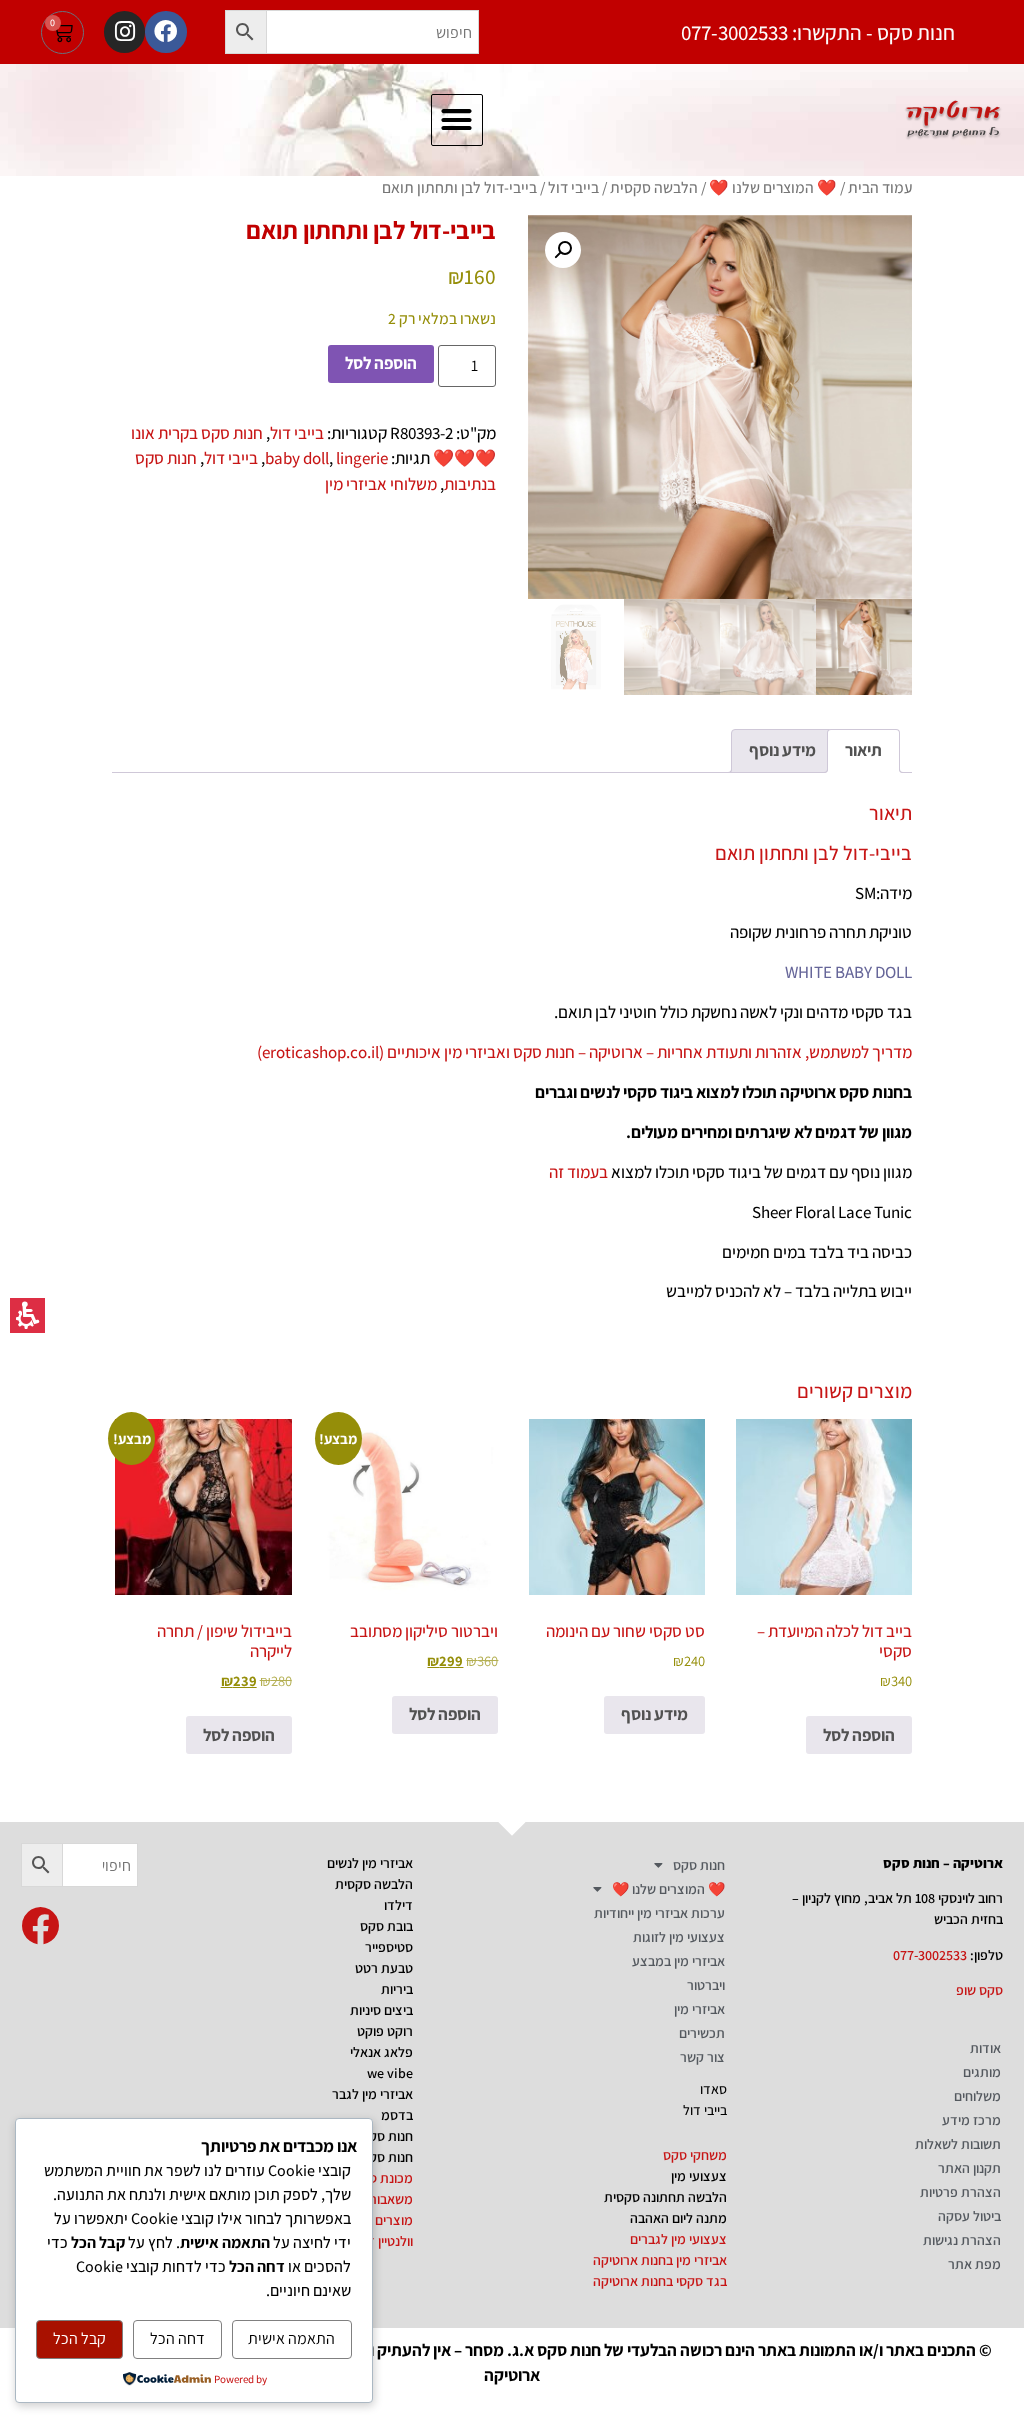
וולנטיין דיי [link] (387, 2241)
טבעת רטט (384, 1968)
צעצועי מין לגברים (678, 2239)
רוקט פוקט (385, 2031)
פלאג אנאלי (381, 2052)
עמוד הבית (880, 187)
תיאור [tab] (863, 750)
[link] (40, 1926)
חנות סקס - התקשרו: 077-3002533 (818, 32)
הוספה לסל (381, 363)
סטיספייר (389, 1947)
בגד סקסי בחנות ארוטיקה (660, 2281)
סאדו (713, 2089)
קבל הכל (79, 2338)
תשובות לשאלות (958, 2144)
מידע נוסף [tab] (782, 750)
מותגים (982, 2072)
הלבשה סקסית (654, 187)
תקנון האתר (969, 2168)
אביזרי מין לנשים (370, 1863)
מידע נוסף (654, 1714)
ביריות (397, 1989)
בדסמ (397, 2115)
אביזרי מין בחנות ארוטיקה (660, 2260)
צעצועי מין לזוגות (679, 1937)
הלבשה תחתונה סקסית (665, 2197)
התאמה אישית (291, 2338)
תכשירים (702, 2033)
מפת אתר (974, 2264)
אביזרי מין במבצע (678, 1961)
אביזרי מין (699, 2009)
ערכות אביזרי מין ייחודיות (659, 1913)
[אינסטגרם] (124, 31)
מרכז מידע (971, 2120)
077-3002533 (930, 1955)
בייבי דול (573, 187)
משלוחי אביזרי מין (381, 484)
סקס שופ (979, 1990)
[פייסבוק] (165, 31)
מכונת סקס (383, 2178)
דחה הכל (177, 2338)
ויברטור (706, 1985)
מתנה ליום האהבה (678, 2218)
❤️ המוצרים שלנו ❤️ (773, 187)
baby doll (297, 458)
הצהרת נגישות (962, 2240)
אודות (985, 2048)
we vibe (390, 2073)
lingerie (362, 458)
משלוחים (977, 2096)
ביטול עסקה (969, 2216)
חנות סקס (699, 1865)
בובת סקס (386, 1926)
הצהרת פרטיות (960, 2192)
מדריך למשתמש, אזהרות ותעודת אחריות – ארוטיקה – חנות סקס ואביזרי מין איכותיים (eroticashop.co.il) (584, 1052)
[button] (246, 32)
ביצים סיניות (381, 2010)
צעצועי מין (699, 2176)
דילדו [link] (398, 1905)
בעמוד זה (578, 1172)
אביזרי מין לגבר (372, 2094)
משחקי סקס (695, 2155)
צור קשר (702, 2057)
